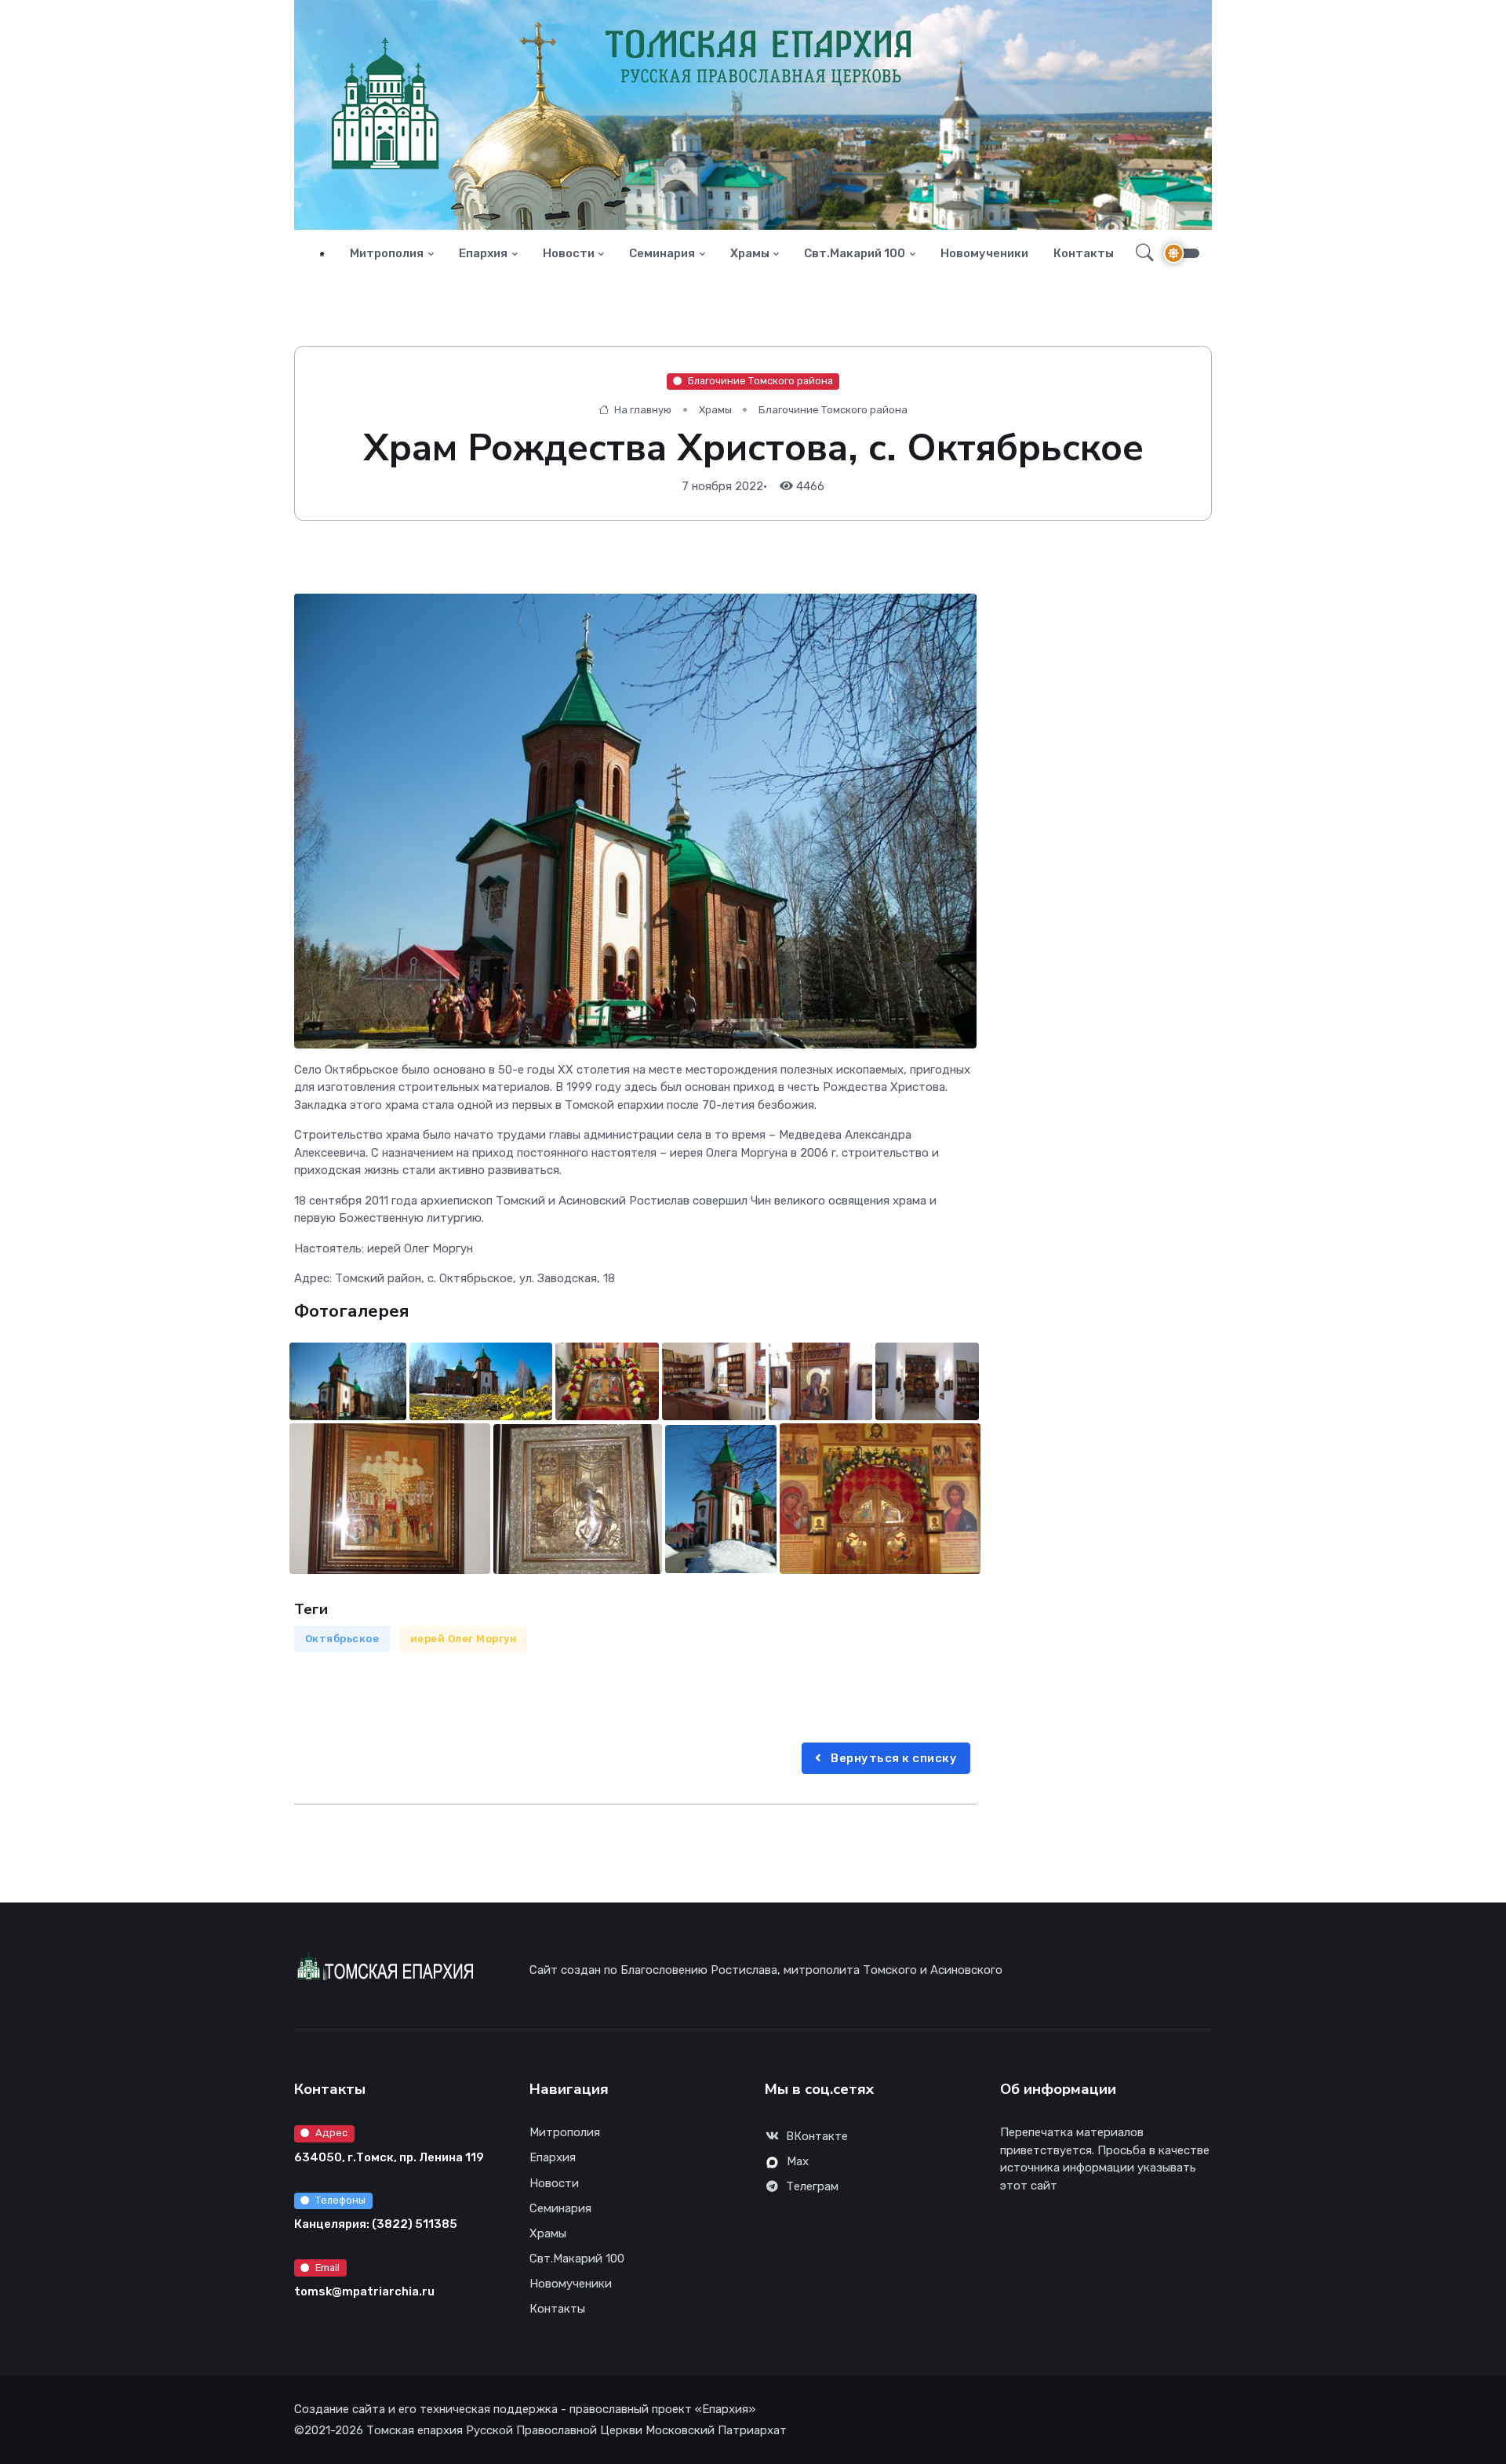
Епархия (483, 253)
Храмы (750, 253)
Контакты (1084, 253)
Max (798, 2161)
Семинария (662, 253)
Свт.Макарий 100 (855, 253)
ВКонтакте (817, 2136)
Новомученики (984, 253)
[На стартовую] (322, 254)
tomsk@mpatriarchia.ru (364, 2291)
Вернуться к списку (893, 1758)
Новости (569, 253)
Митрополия (387, 253)
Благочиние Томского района (760, 381)
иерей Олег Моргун (464, 1639)
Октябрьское (342, 1639)
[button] (1140, 253)
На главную (642, 410)
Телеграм (812, 2186)
